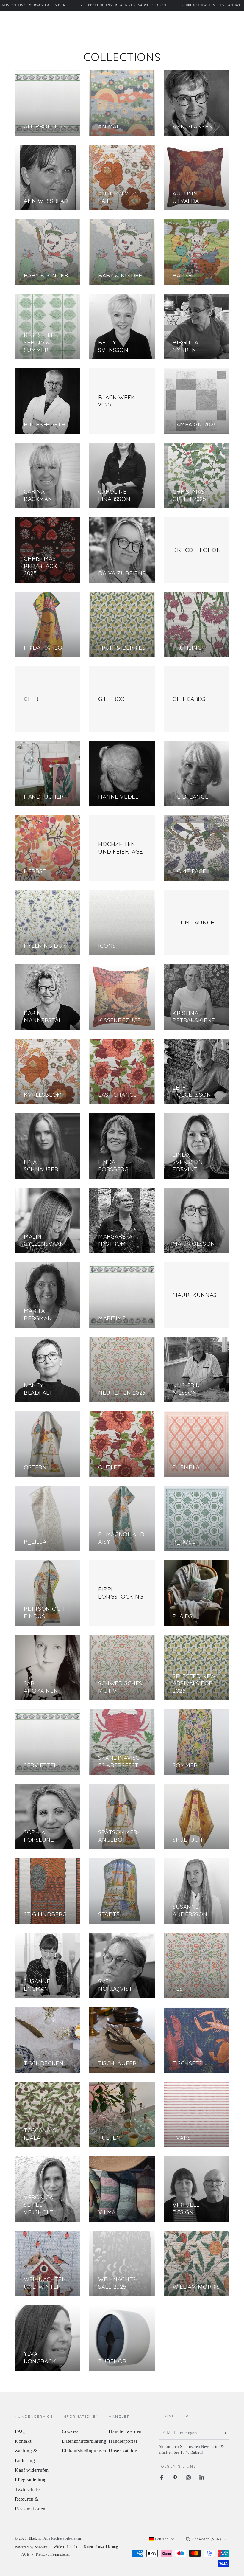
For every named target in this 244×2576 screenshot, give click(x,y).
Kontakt (23, 2441)
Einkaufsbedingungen (84, 2451)
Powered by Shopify (31, 2547)
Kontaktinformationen (53, 2555)
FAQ (20, 2431)
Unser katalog (123, 2451)
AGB (26, 2555)
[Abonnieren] (226, 2433)
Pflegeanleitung (31, 2480)
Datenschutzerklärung (84, 2441)
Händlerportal (123, 2441)
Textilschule (27, 2489)
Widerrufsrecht (65, 2547)
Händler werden (125, 2431)
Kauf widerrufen (32, 2470)
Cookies (70, 2431)
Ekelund (35, 2538)
